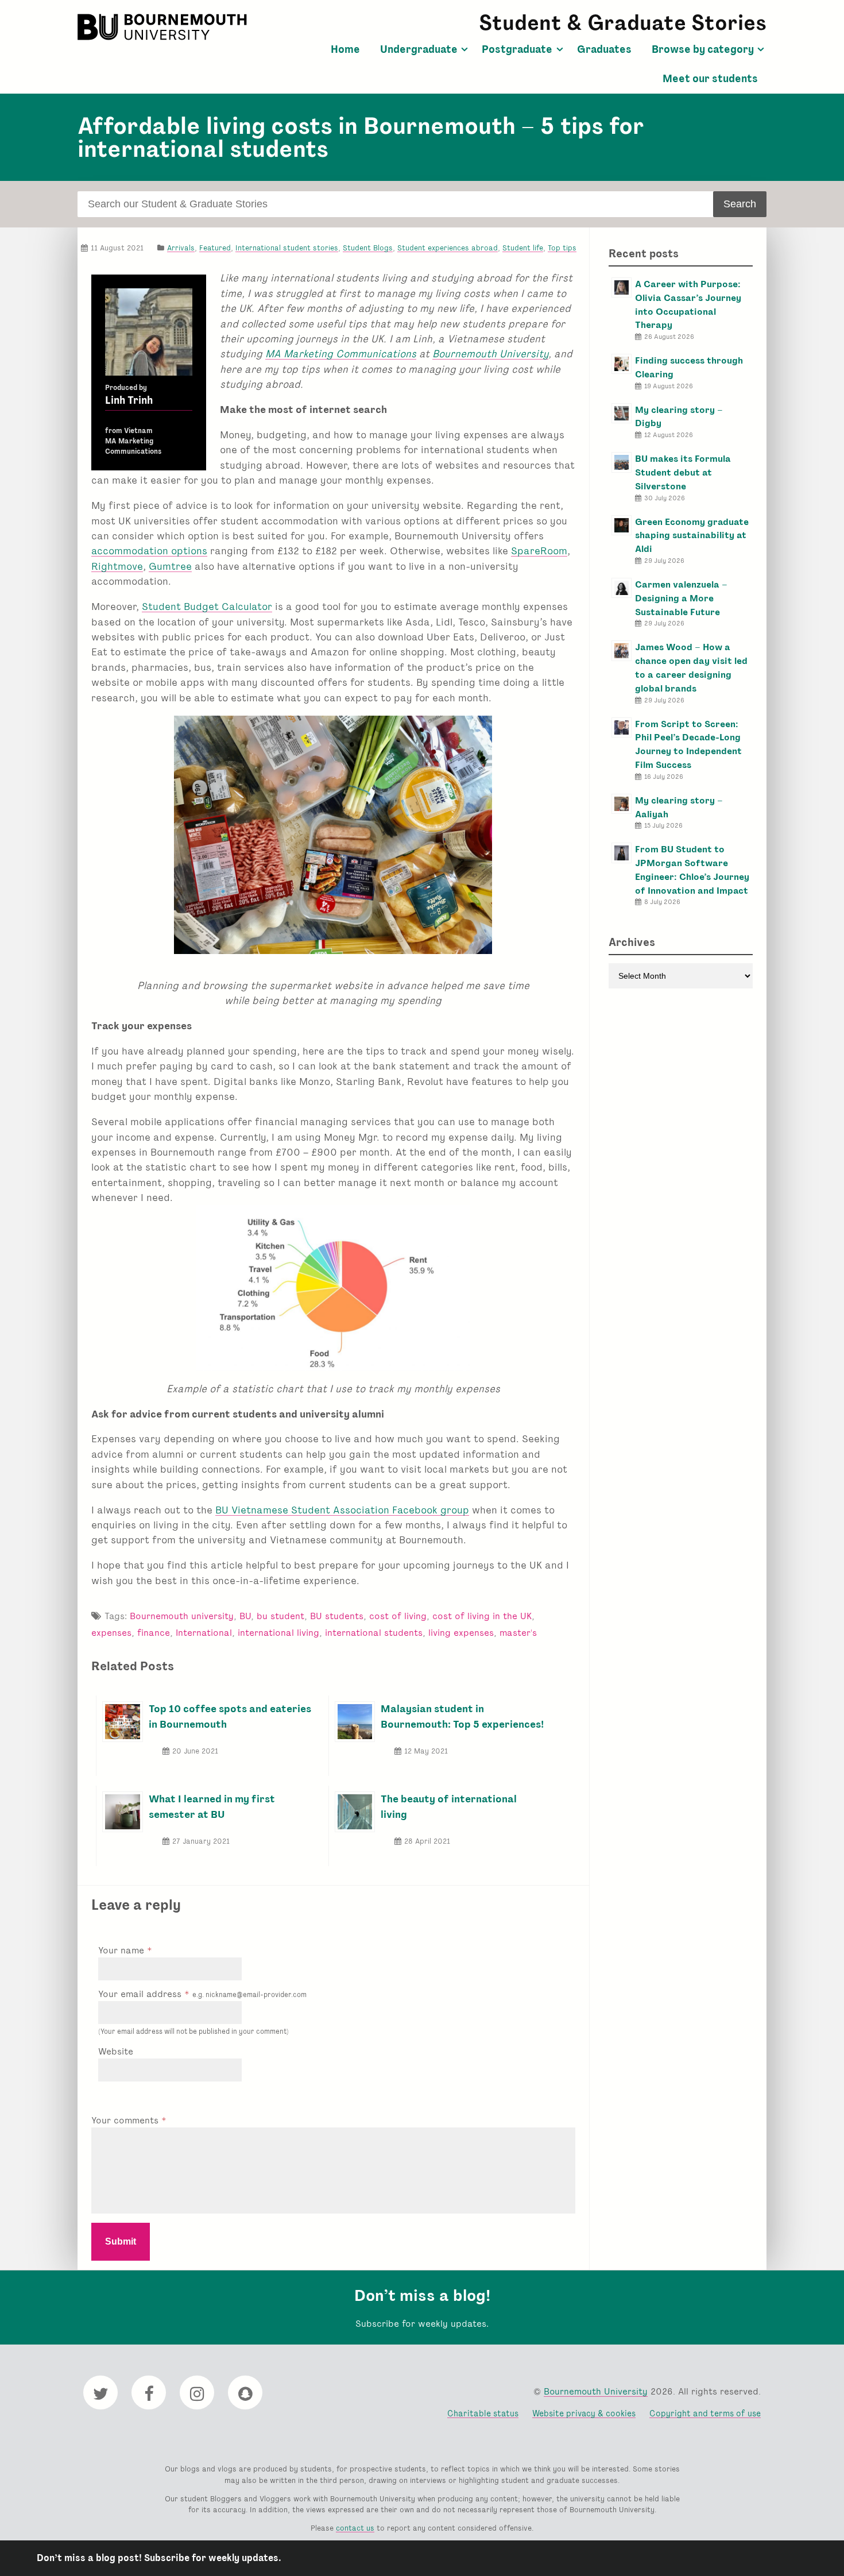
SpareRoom (539, 551)
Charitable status (483, 2413)
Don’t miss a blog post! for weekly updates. (159, 2558)
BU (245, 1616)
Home (345, 49)
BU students (337, 1616)
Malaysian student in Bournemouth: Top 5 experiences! (462, 1716)
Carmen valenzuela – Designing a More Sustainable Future (681, 598)
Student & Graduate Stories (623, 23)
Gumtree (170, 566)
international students (374, 1633)
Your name (123, 1950)
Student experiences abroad (448, 248)
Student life (523, 248)
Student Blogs (368, 248)
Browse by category (703, 49)
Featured (215, 248)
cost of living (398, 1616)
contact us (355, 2528)
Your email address (202, 1994)
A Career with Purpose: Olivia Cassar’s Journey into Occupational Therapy (688, 304)
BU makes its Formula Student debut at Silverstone (683, 472)
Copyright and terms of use (705, 2413)
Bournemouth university (182, 1616)
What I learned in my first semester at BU (212, 1806)
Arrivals (181, 248)
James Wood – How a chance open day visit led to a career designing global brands (691, 667)
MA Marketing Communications (341, 354)
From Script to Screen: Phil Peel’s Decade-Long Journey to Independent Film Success (688, 744)
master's (518, 1633)
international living (278, 1633)
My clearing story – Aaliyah (679, 807)
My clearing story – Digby (679, 417)
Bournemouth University (164, 27)
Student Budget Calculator (207, 606)
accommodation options (149, 551)
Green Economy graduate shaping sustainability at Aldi (692, 536)
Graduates (604, 49)
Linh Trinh (129, 400)
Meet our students (710, 79)
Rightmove (117, 566)
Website (116, 2051)
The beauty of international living (449, 1806)
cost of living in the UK (482, 1616)
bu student (280, 1616)
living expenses (461, 1633)
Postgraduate (517, 49)
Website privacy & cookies (584, 2413)
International (204, 1633)
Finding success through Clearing (689, 367)
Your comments (126, 2120)
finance (154, 1633)
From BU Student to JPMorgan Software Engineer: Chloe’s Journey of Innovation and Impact (692, 870)
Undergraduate (419, 49)
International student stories (287, 248)
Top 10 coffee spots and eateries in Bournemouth (230, 1716)
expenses (111, 1633)
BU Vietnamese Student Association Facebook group (342, 1510)
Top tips (562, 248)
